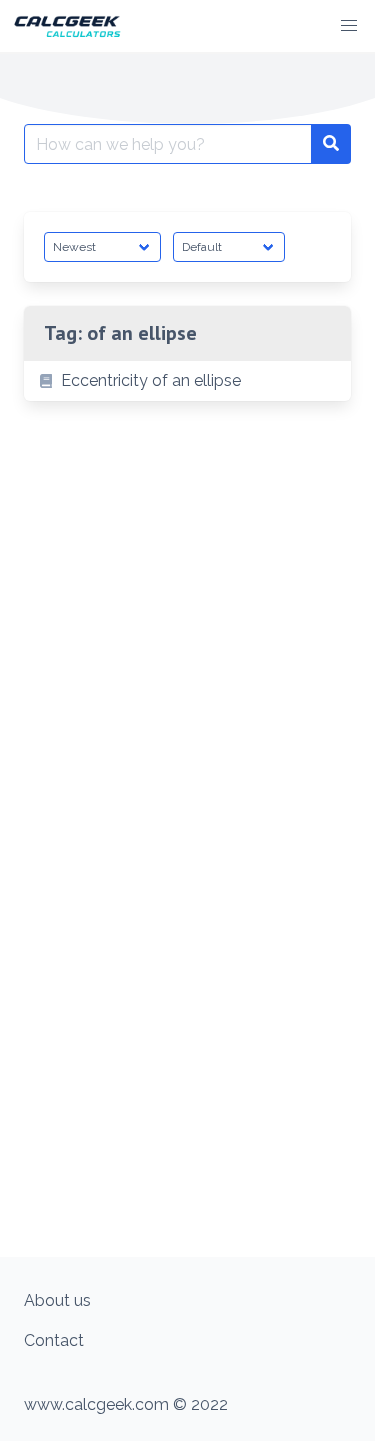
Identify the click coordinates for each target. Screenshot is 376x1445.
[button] (349, 26)
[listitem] (187, 381)
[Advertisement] (187, 1055)
